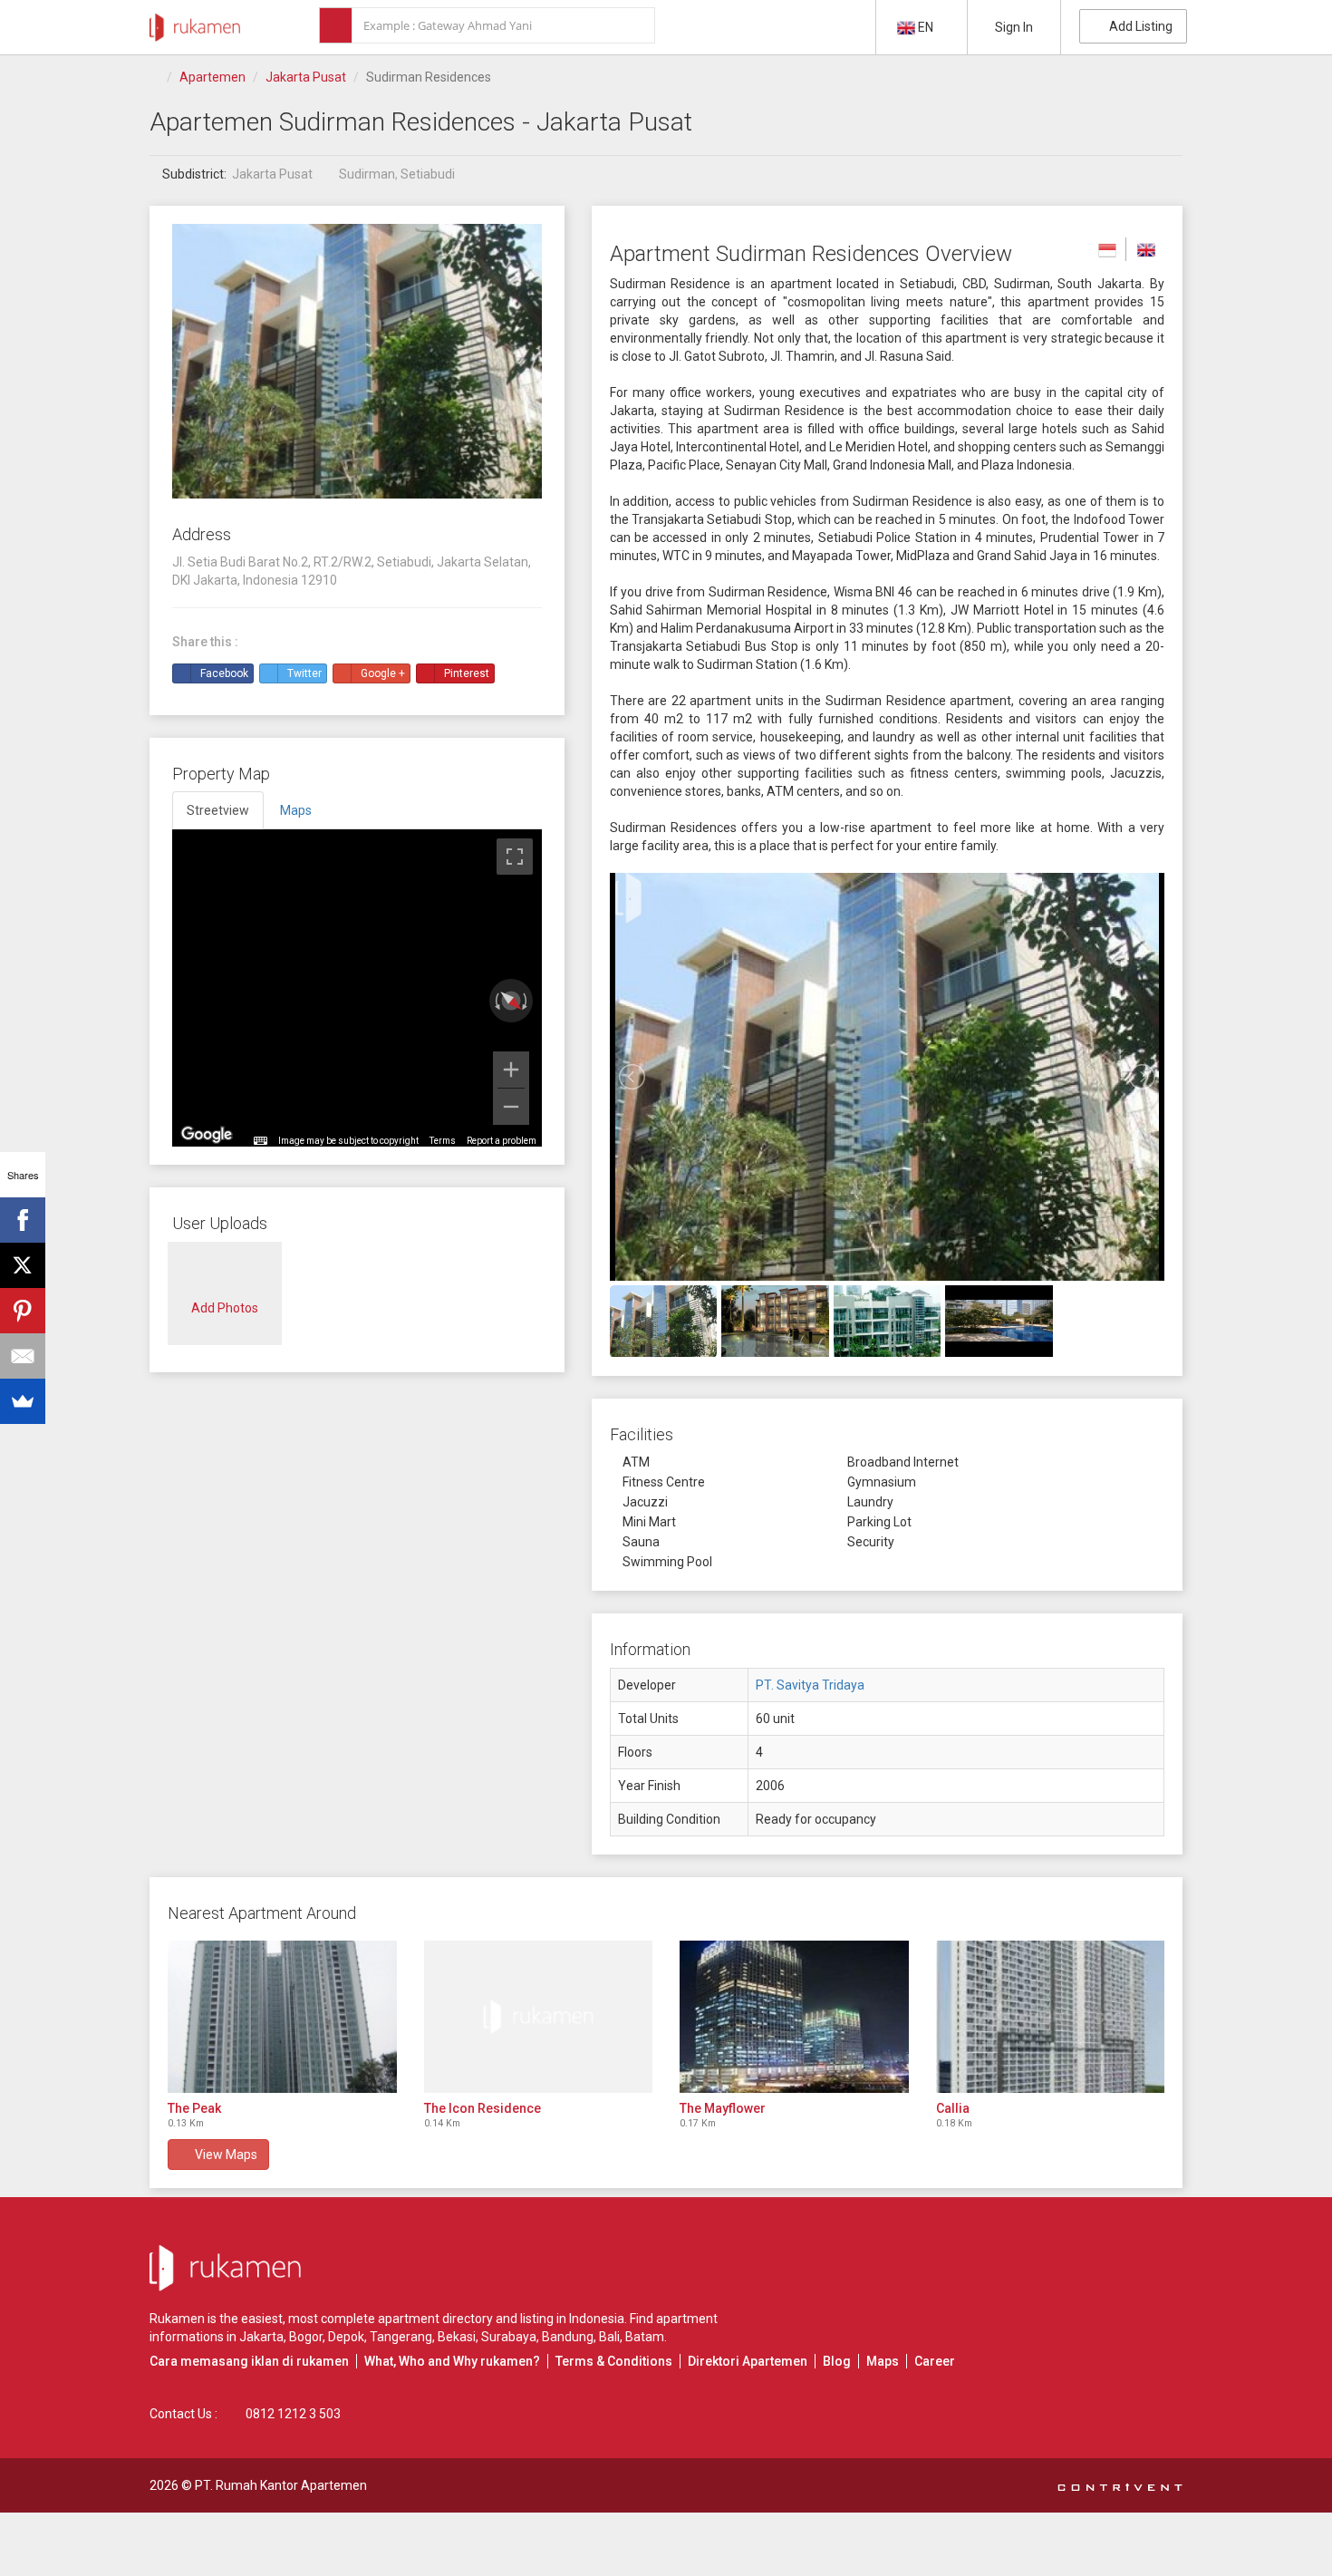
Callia (953, 2108)
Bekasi (457, 2337)
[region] (357, 988)
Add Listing (1138, 26)
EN (926, 27)
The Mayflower (723, 2108)
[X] (23, 1265)
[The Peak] (282, 2017)
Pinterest (467, 673)
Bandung (568, 2337)
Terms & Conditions (614, 2361)
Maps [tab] (296, 810)
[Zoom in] (511, 1070)
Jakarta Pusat (306, 77)
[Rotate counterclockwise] (496, 1001)
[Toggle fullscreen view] (515, 857)
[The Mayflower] (794, 2017)
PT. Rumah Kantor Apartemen (281, 2485)
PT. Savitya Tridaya (810, 1685)
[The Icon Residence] (539, 2017)
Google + (383, 673)
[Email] (23, 1356)
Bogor (306, 2337)
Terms (443, 1141)
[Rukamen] (195, 23)
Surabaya (509, 2337)
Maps (883, 2361)
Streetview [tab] (218, 810)
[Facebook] (23, 1220)
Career (935, 2361)
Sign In (1014, 27)
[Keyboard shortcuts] (260, 1141)
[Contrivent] (1120, 2485)
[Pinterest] (23, 1311)
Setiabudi (428, 174)
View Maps (223, 2155)
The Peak (194, 2108)
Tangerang (401, 2337)
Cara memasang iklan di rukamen (249, 2361)
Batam (645, 2337)
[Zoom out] (511, 1107)
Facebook (224, 673)
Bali (609, 2337)
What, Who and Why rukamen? (452, 2361)
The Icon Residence (483, 2108)
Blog (837, 2361)
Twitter (304, 673)
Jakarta (261, 2337)
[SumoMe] (23, 1401)
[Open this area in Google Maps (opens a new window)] (207, 1135)
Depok (346, 2337)
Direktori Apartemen (748, 2361)
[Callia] (1051, 2017)
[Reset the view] (511, 1001)
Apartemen (212, 77)
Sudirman (367, 174)
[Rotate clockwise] (526, 1001)
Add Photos (225, 1308)
